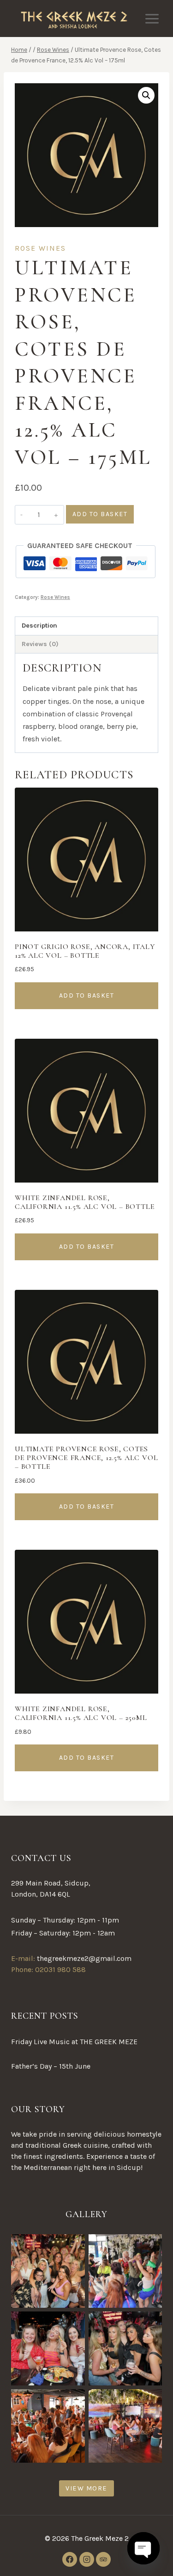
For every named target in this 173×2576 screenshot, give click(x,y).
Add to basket (100, 514)
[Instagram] (87, 2559)
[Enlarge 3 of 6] (73, 2323)
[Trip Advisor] (103, 2559)
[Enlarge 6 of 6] (150, 2401)
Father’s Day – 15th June (51, 2066)
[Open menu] (152, 18)
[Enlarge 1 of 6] (73, 2246)
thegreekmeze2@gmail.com (84, 1958)
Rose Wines (40, 248)
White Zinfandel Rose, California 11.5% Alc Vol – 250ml (81, 1713)
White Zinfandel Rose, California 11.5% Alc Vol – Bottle (85, 1202)
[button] (146, 95)
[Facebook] (70, 2559)
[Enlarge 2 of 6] (150, 2246)
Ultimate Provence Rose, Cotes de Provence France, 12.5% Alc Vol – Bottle (86, 1458)
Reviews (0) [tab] (40, 644)
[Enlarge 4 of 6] (150, 2323)
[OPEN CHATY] (143, 2548)
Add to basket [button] (87, 995)
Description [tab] (39, 626)
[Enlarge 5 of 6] (73, 2401)
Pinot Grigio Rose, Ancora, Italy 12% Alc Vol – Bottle (85, 951)
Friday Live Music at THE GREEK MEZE (74, 2042)
